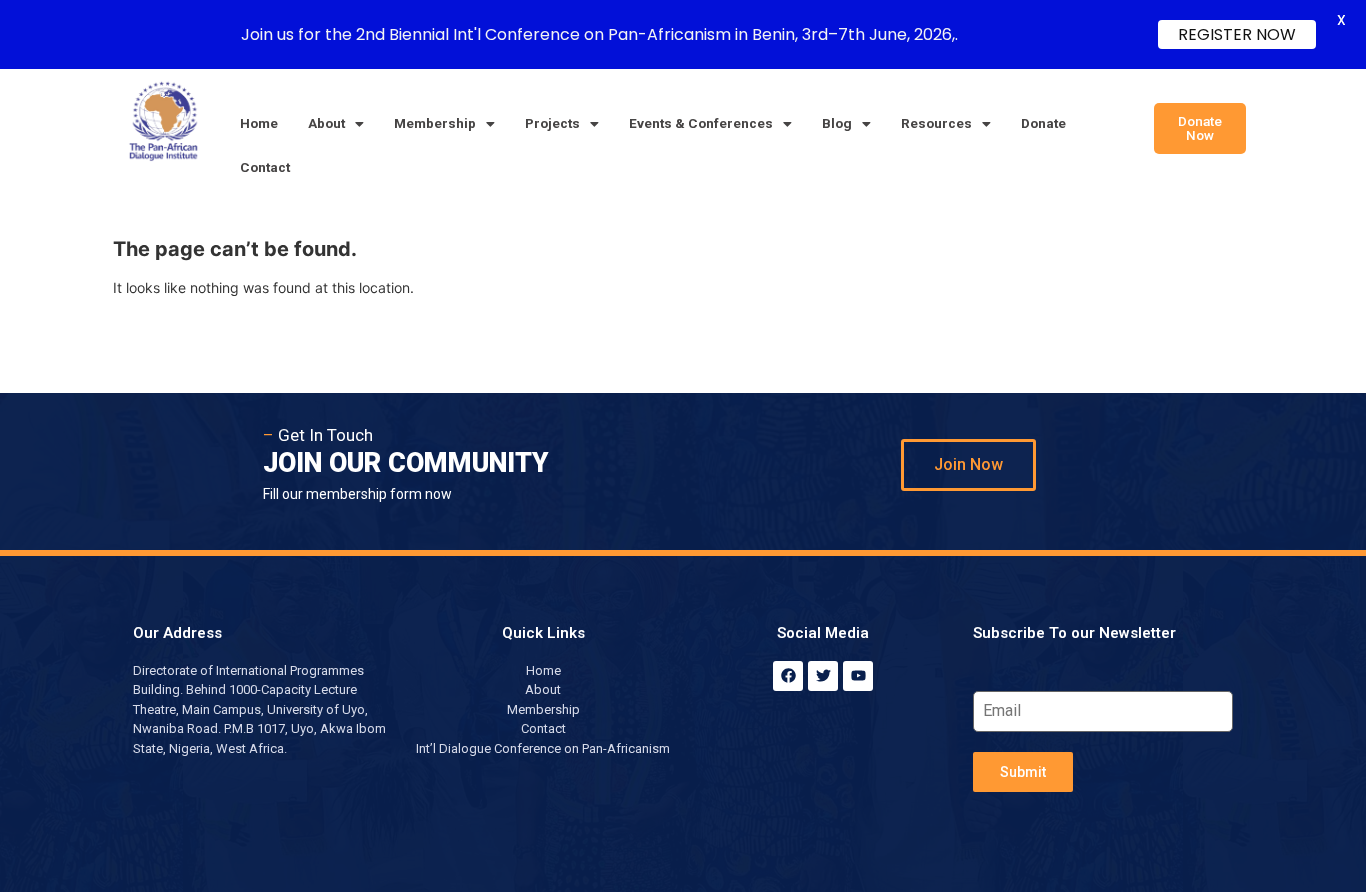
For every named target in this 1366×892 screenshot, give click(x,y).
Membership (435, 123)
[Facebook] (788, 676)
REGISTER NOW (1237, 34)
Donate (1043, 123)
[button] (336, 124)
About (326, 123)
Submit (1023, 772)
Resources (936, 123)
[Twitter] (823, 676)
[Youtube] (858, 676)
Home (259, 123)
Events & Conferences (701, 123)
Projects (552, 123)
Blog (837, 123)
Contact (265, 167)
